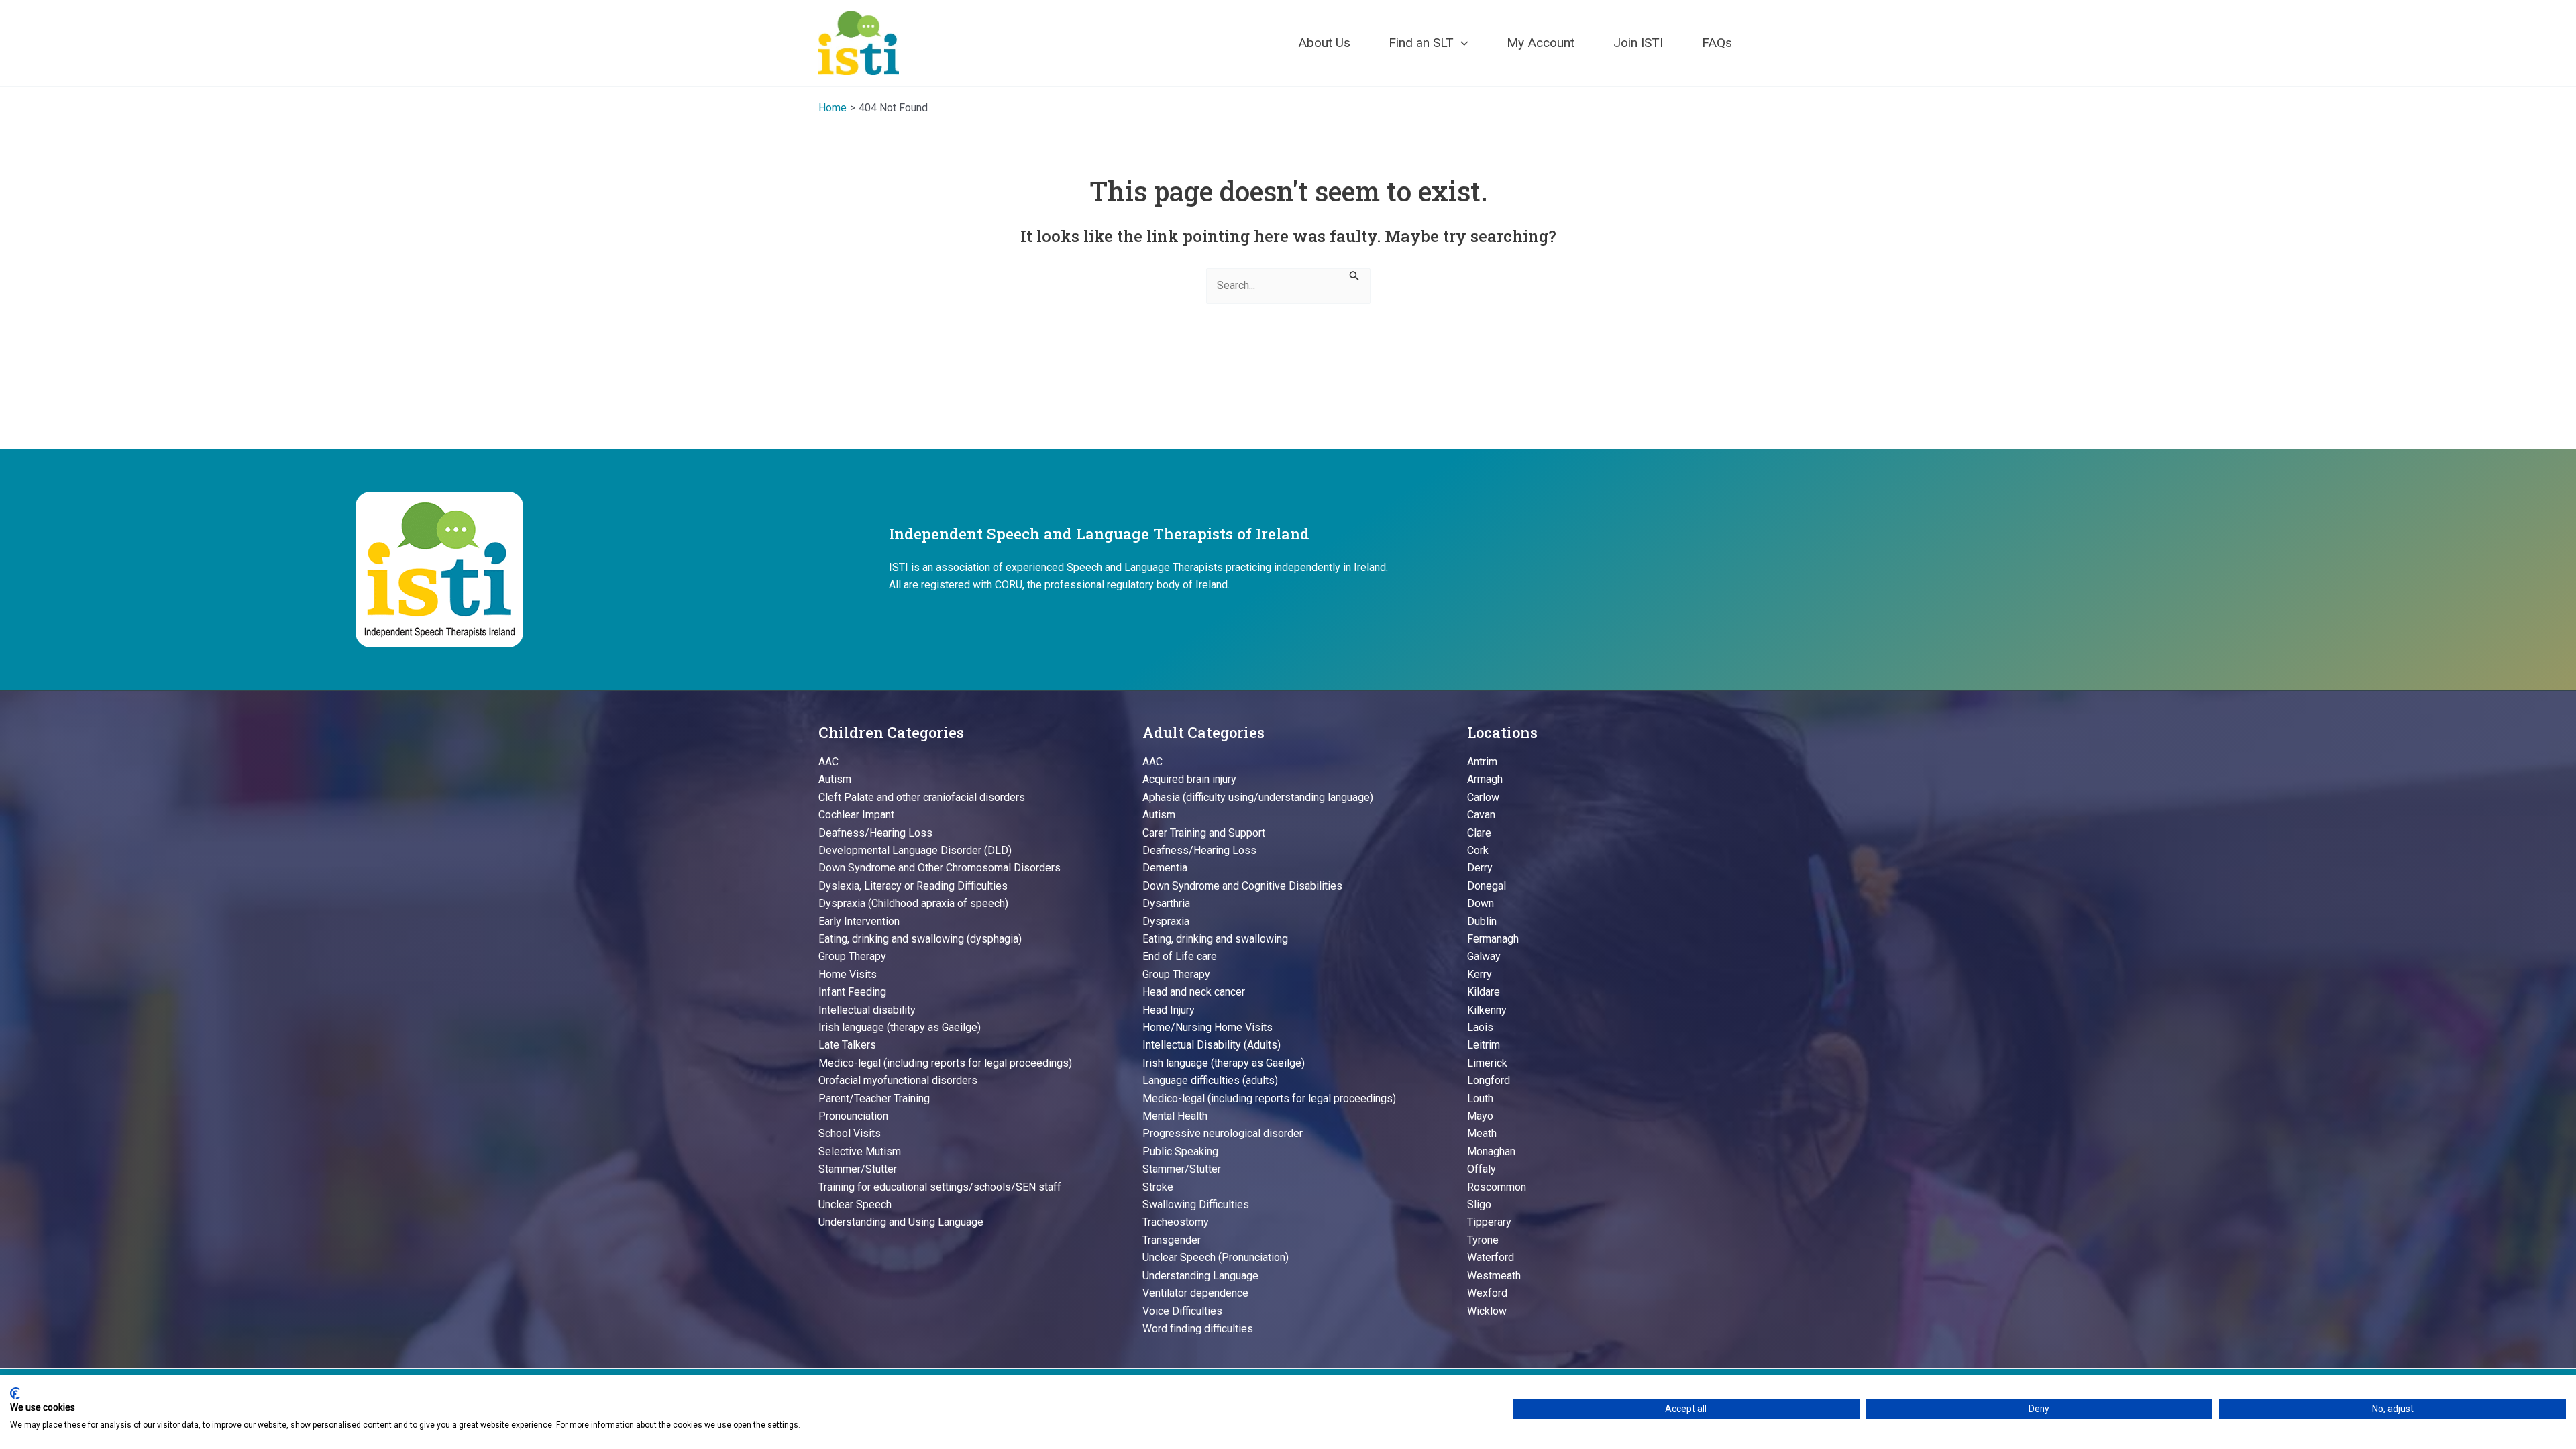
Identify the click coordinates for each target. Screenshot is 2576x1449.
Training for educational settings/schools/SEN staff (940, 1187)
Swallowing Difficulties (1196, 1204)
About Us (1324, 43)
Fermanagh (1493, 939)
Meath (1482, 1133)
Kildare (1484, 992)
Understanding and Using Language (901, 1222)
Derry (1480, 868)
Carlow (1483, 797)
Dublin (1482, 921)
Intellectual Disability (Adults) (1212, 1045)
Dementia (1165, 868)
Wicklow (1487, 1311)
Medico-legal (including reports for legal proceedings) (945, 1063)
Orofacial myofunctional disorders (898, 1080)
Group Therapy (852, 956)
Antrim (1482, 762)
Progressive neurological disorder (1223, 1133)
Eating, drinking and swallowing (1215, 939)
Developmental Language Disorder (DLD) (915, 850)
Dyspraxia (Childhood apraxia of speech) (913, 903)
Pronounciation (853, 1116)
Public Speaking (1180, 1151)
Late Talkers (847, 1045)
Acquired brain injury (1189, 779)
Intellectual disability (867, 1010)
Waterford (1491, 1257)
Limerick (1487, 1063)
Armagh (1485, 779)
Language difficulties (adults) (1210, 1080)
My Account (1541, 43)
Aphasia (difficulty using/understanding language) (1258, 797)
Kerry (1480, 974)
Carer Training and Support (1204, 833)
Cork (1478, 850)
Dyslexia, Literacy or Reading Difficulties (913, 886)
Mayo (1480, 1116)
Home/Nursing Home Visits (1207, 1027)
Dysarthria (1166, 903)
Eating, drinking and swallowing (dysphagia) (920, 939)
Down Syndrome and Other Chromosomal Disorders (940, 868)
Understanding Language (1200, 1276)
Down (1481, 903)
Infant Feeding (852, 992)
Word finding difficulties (1198, 1329)
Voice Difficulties (1182, 1311)
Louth (1480, 1098)
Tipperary (1489, 1222)
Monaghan (1491, 1151)
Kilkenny (1487, 1010)
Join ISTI (1638, 43)
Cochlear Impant (856, 815)
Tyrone (1483, 1240)
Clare (1479, 833)
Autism (835, 779)
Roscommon (1497, 1187)
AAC (828, 762)
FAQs (1717, 43)
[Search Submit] (1354, 275)
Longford (1489, 1080)
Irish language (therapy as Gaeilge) (900, 1027)
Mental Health (1175, 1116)
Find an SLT (1421, 43)
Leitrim (1484, 1045)
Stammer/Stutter (858, 1169)
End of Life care (1180, 956)
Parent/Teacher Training (874, 1098)
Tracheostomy (1176, 1222)
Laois (1480, 1027)
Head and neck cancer (1194, 992)
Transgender (1172, 1240)
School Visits (850, 1133)
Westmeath (1494, 1276)
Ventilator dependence (1195, 1293)
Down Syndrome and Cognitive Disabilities (1242, 886)
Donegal (1487, 886)
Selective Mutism (860, 1151)
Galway (1484, 956)
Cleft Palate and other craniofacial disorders (922, 797)
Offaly (1482, 1169)
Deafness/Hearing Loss (875, 833)
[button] (1461, 43)
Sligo (1479, 1204)
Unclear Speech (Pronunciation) (1216, 1257)
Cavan (1481, 815)
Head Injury (1169, 1010)
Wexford (1487, 1293)
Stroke (1158, 1187)
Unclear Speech (855, 1204)
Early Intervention (859, 921)
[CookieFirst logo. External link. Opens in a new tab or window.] (15, 1393)
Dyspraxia (1166, 921)
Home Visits (848, 974)
